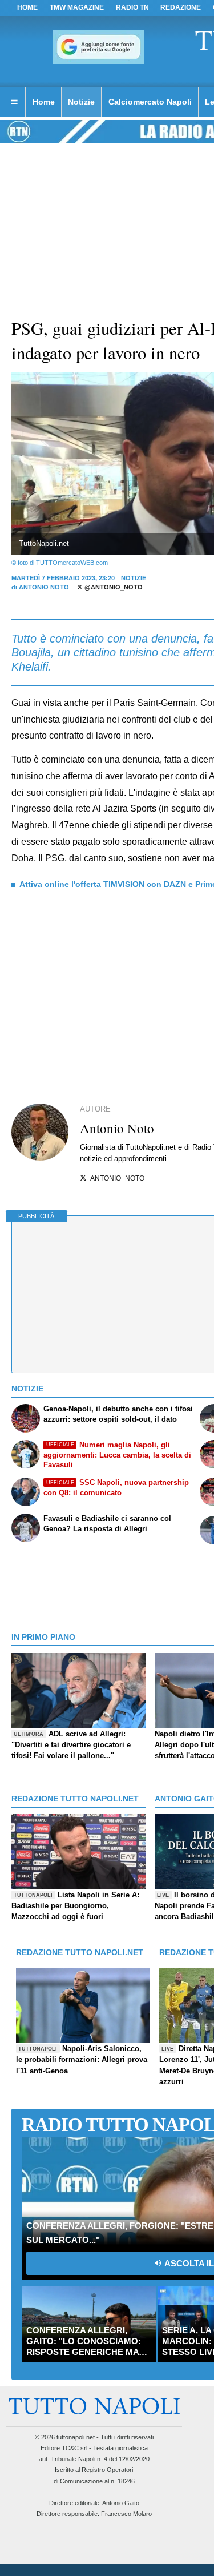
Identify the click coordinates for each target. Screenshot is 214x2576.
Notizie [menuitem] (81, 102)
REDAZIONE (181, 7)
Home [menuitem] (44, 102)
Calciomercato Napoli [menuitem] (150, 102)
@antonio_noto (113, 587)
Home (27, 7)
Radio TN (132, 7)
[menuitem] (14, 102)
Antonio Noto (44, 587)
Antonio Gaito (121, 2503)
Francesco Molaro (126, 2514)
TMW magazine (77, 7)
